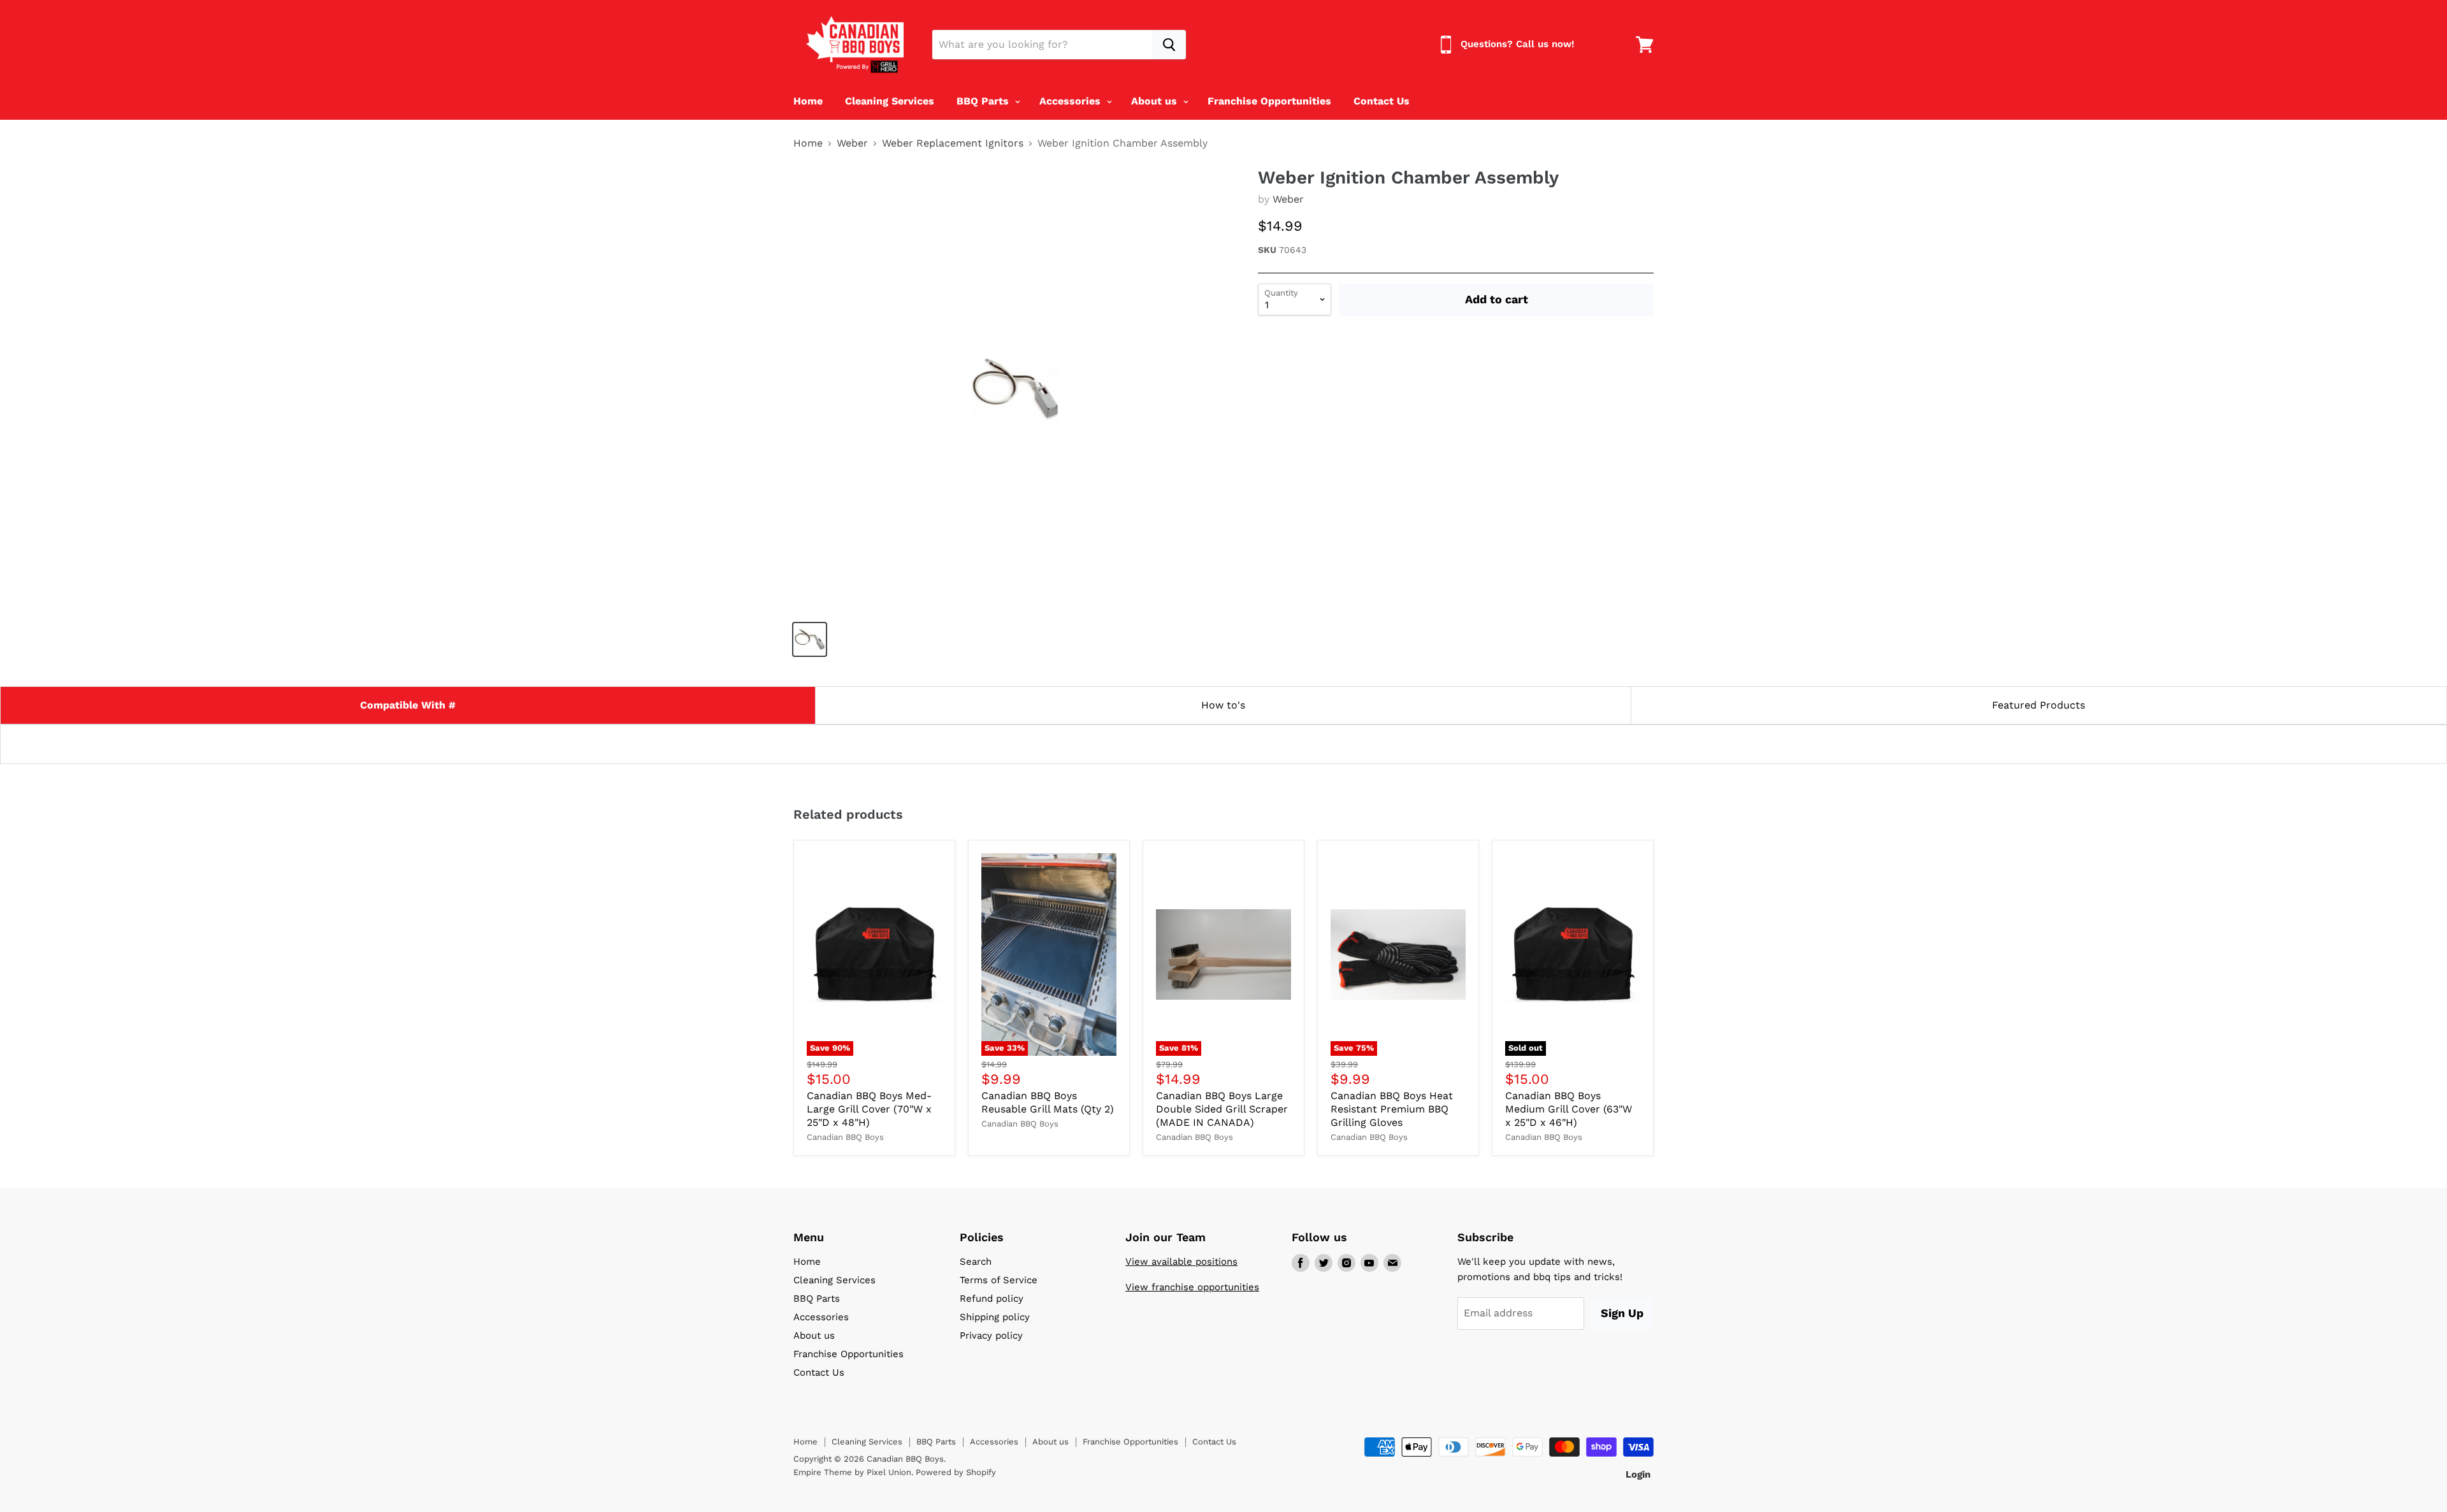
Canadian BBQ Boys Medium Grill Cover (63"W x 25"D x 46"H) (1569, 1109)
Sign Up (1622, 1313)
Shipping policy (995, 1317)
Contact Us (1382, 101)
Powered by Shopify (956, 1472)
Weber (852, 143)
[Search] (1169, 45)
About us (1156, 101)
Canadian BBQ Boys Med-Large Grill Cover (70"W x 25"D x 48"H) (869, 1109)
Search (976, 1262)
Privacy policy (991, 1336)
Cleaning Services (890, 101)
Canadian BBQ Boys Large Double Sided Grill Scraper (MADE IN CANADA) (1222, 1109)
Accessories (1072, 101)
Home (808, 101)
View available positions (1181, 1262)
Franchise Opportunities (1269, 101)
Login (1638, 1474)
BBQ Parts (984, 101)
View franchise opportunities (1192, 1287)
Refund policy (992, 1299)
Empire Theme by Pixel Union (852, 1472)
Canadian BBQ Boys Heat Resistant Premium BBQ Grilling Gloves (1392, 1109)
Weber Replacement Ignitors (953, 143)
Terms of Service (999, 1280)
